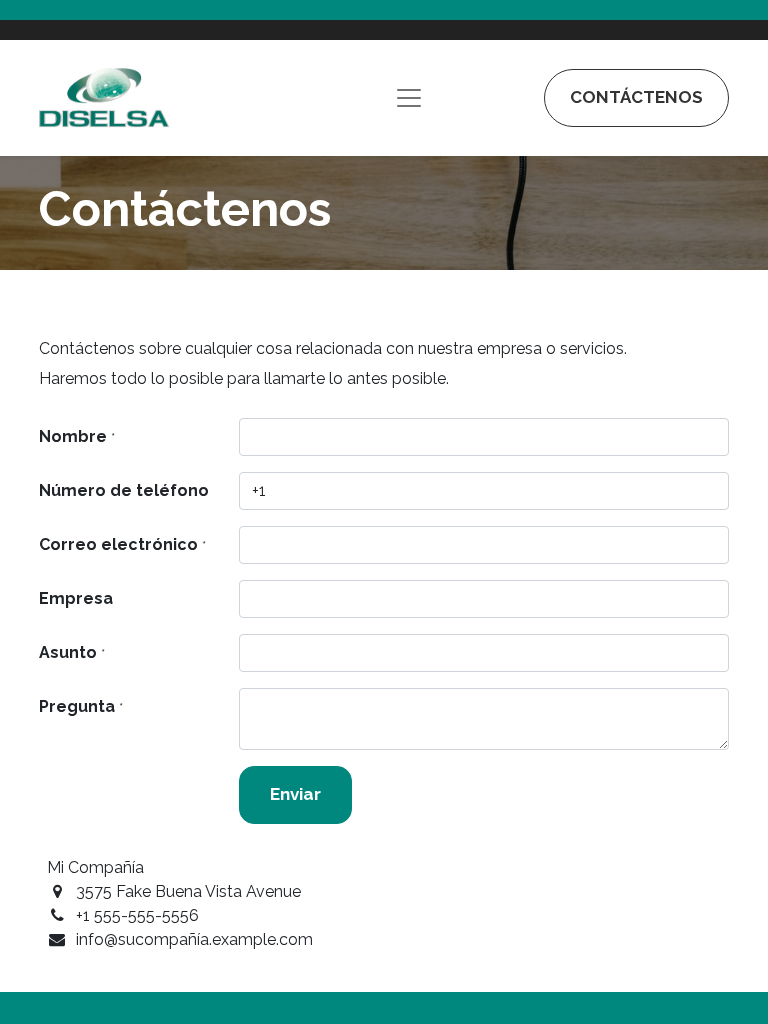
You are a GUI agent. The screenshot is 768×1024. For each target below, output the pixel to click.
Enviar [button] (295, 794)
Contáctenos (636, 97)
